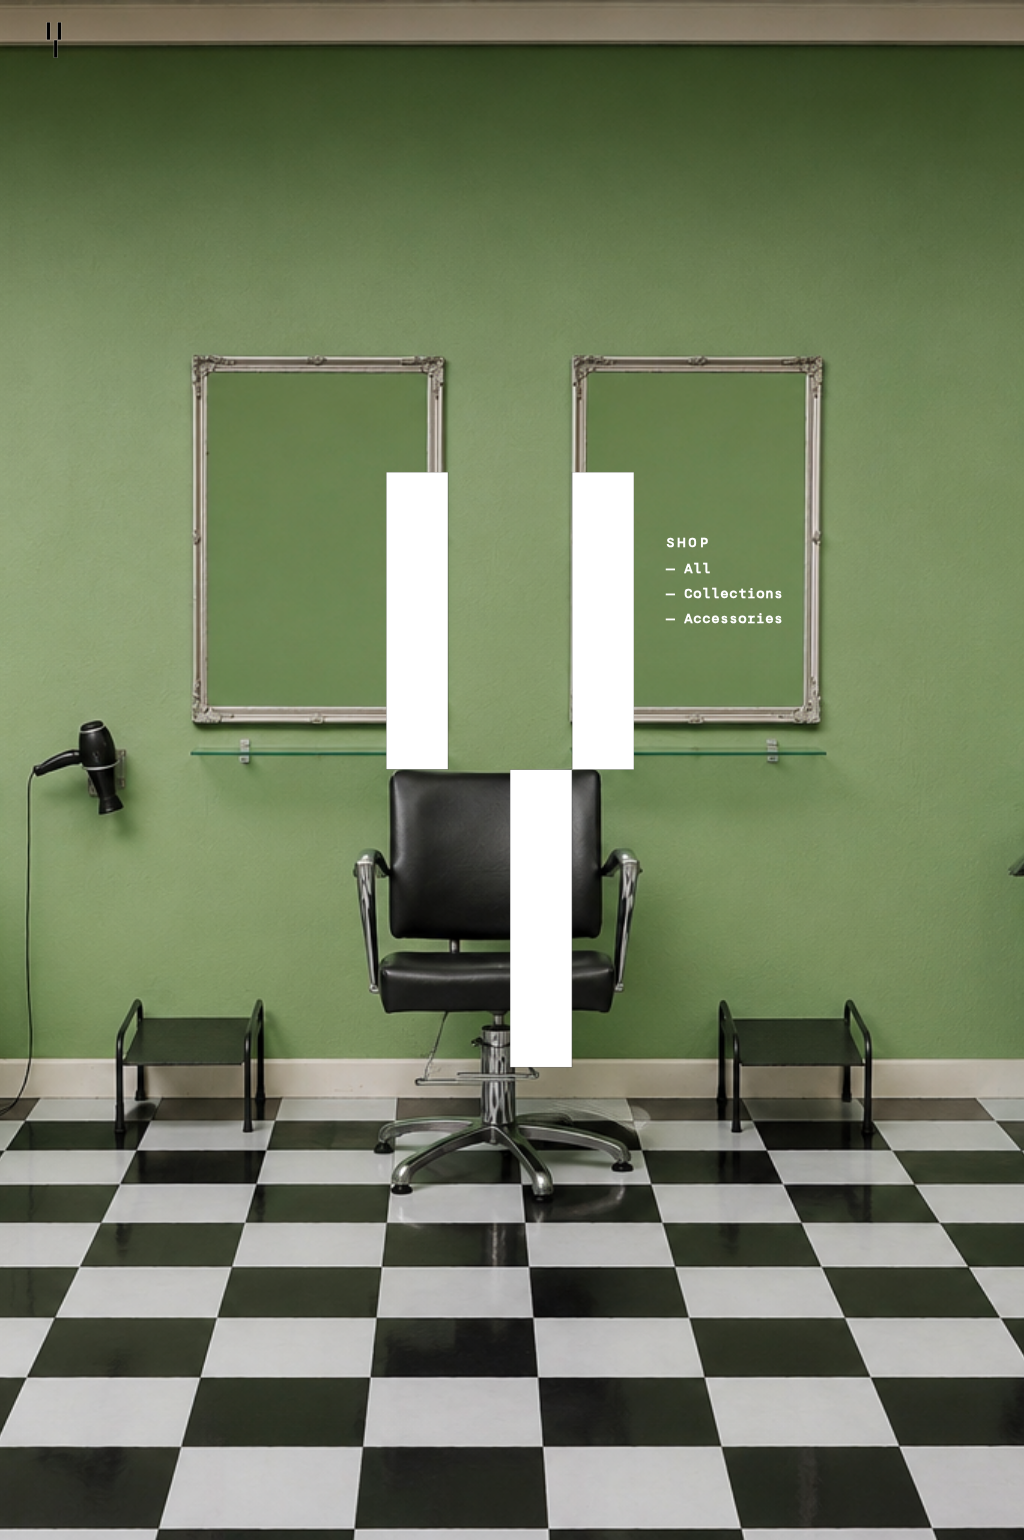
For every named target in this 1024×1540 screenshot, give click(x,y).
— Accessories (724, 618)
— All (688, 568)
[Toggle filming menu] (517, 939)
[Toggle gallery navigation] (359, 641)
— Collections (724, 593)
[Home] (54, 40)
